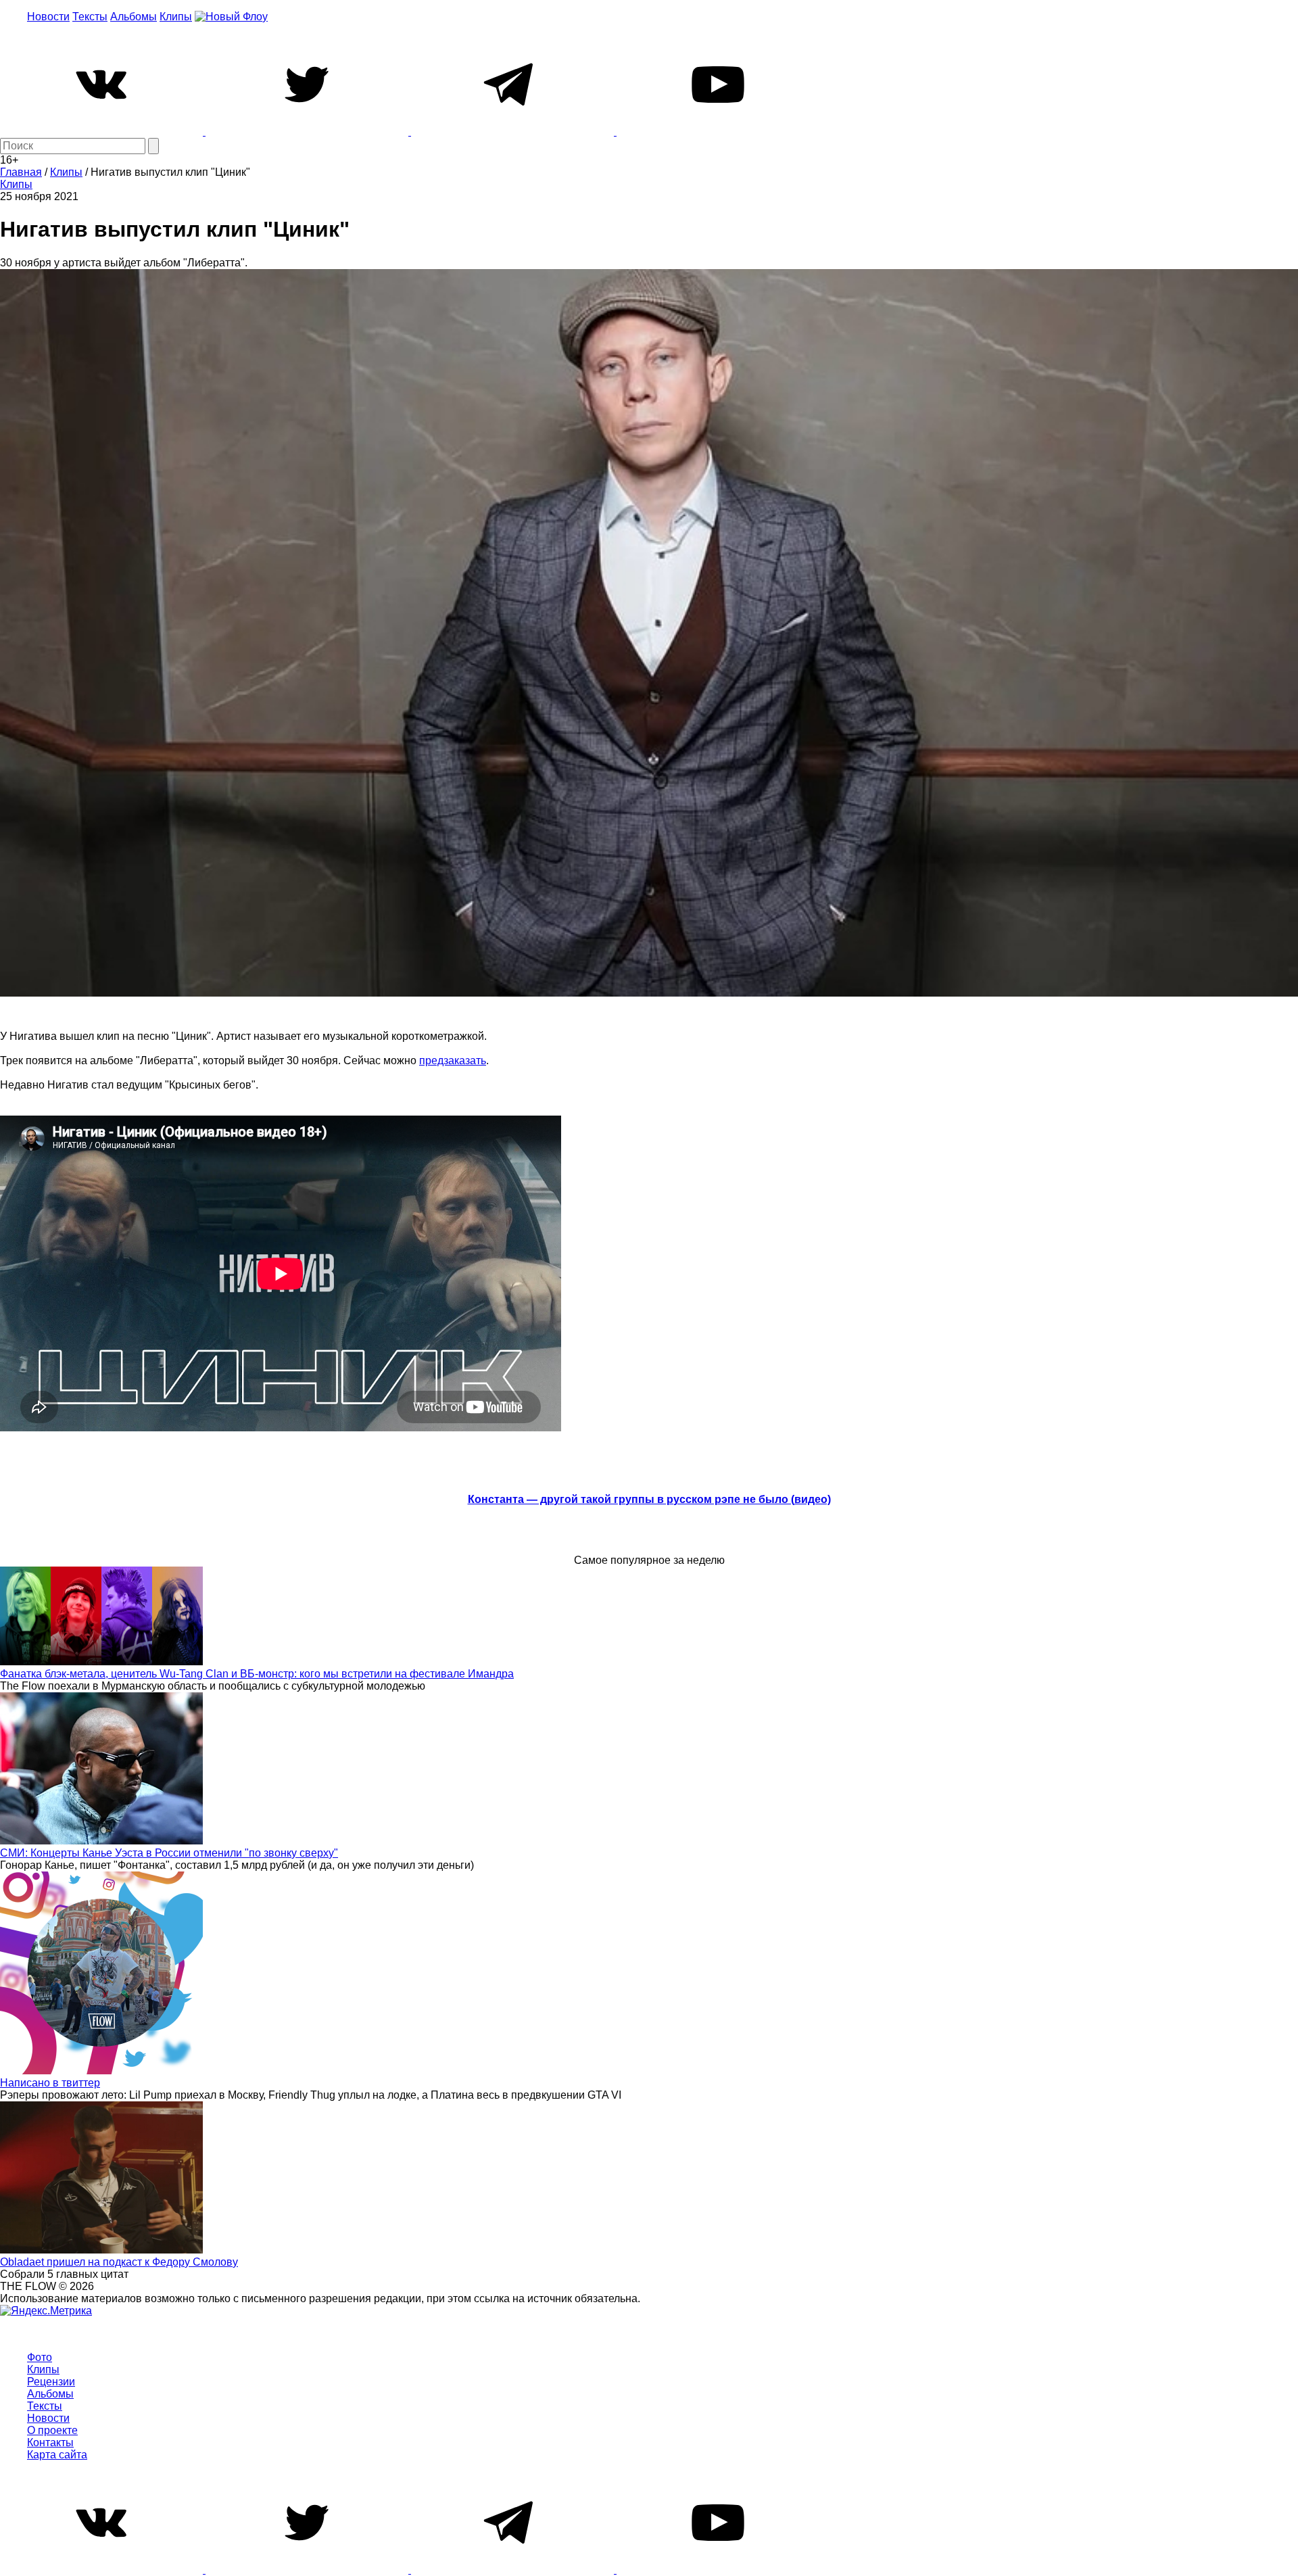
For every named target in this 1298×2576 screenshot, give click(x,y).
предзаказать (453, 1060)
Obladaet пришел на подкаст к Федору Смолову (119, 2262)
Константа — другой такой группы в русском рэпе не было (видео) (649, 1499)
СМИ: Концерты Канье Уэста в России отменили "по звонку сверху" (169, 1853)
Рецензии (51, 2382)
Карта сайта (57, 2455)
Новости (48, 17)
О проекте (52, 2430)
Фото (40, 2357)
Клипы (176, 17)
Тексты (90, 17)
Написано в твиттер (50, 2083)
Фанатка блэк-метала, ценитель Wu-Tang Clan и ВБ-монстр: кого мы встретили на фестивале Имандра (257, 1674)
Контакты (50, 2442)
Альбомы (134, 17)
